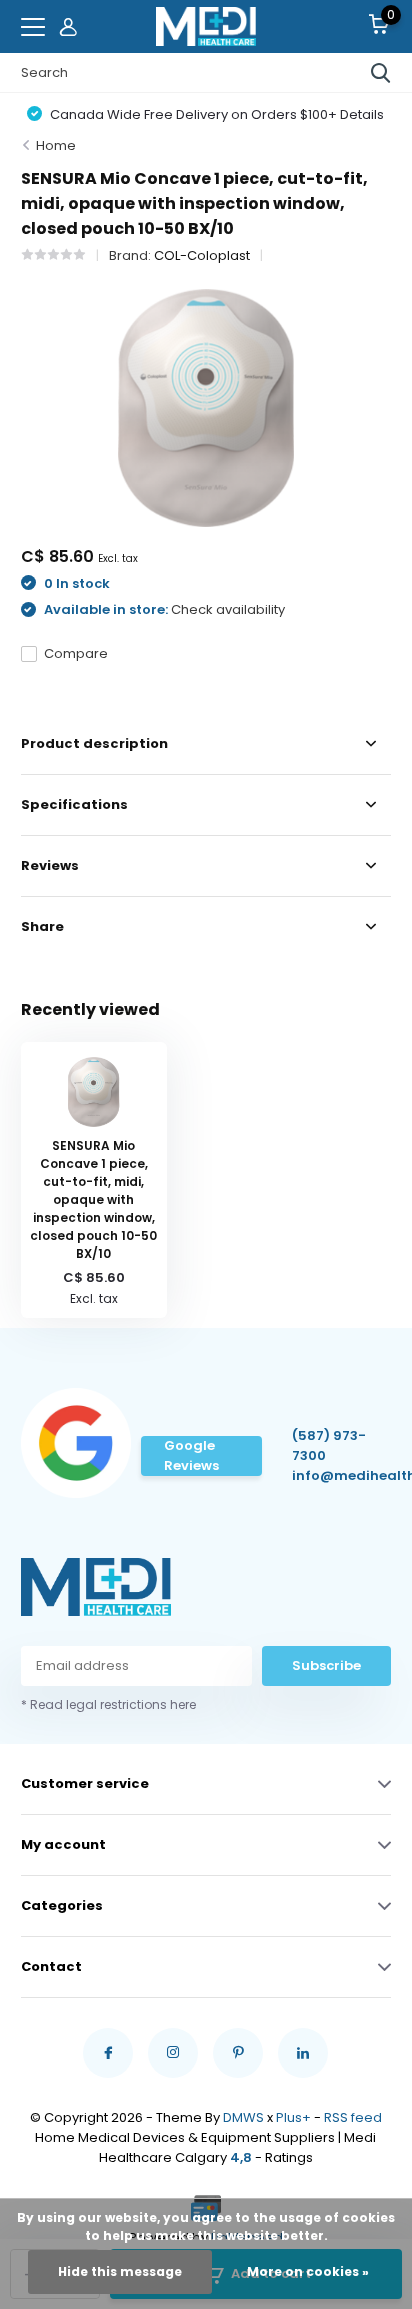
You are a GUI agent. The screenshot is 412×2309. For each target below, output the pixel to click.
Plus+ (293, 2117)
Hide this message (120, 2271)
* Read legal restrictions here (108, 1704)
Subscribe (326, 1665)
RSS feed (353, 2117)
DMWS (243, 2117)
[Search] (381, 73)
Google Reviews (191, 1455)
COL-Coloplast (202, 255)
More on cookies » (308, 2271)
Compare (76, 653)
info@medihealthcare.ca (337, 1475)
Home (56, 145)
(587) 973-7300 (329, 1445)
